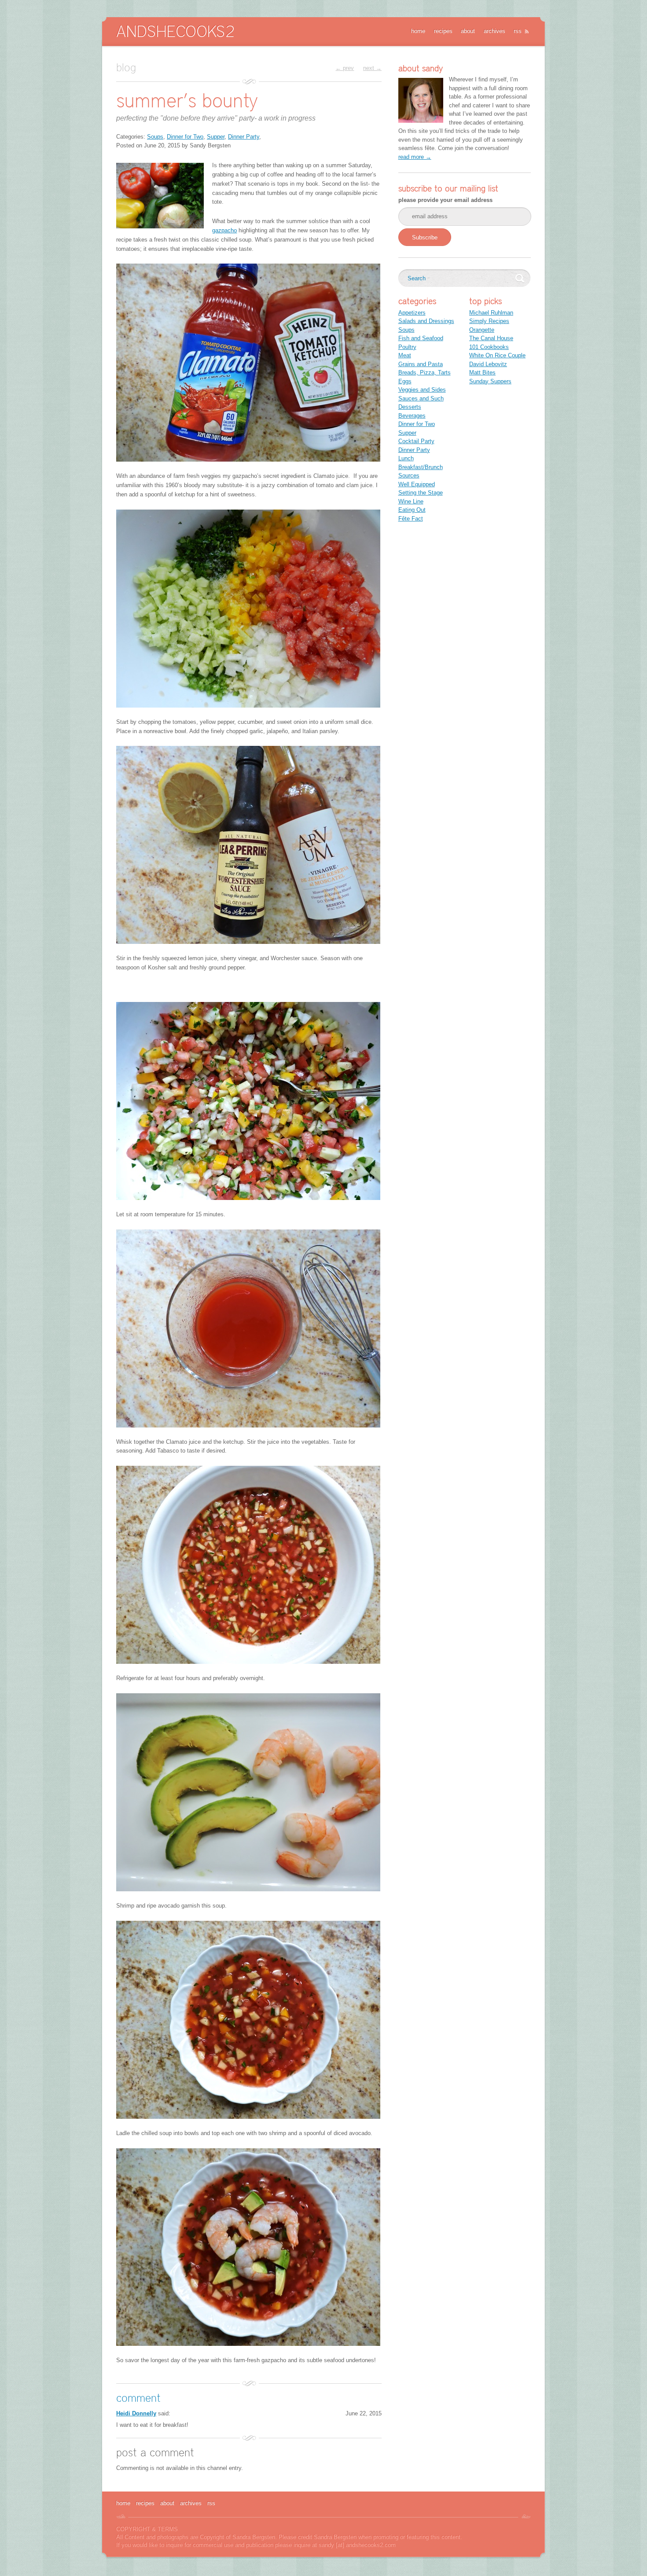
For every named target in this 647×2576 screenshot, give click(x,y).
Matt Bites (482, 372)
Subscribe (425, 237)
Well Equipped (417, 484)
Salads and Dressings (426, 321)
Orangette (482, 330)
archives (494, 31)
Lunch (406, 458)
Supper (216, 137)
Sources (409, 475)
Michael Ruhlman (491, 313)
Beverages (412, 416)
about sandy (421, 68)
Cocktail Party (416, 441)
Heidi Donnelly (136, 2413)
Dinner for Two (185, 137)
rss (518, 31)
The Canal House (491, 338)
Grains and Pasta (421, 364)
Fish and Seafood (421, 338)
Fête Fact (411, 519)
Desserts (410, 407)
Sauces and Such (421, 398)
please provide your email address (445, 200)
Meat (405, 355)
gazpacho (224, 230)
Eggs (405, 381)
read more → (415, 157)
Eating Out (412, 510)
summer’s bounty (187, 100)
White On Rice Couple (497, 355)
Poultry (407, 347)
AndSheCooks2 (175, 31)
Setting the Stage (421, 493)
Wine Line (411, 501)
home (418, 31)
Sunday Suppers (490, 381)
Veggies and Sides (422, 390)
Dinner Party (244, 137)
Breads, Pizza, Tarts (425, 372)
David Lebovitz (488, 364)
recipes (443, 31)
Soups (155, 137)
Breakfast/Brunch (421, 467)
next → (372, 68)
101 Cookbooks (489, 347)
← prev (345, 68)
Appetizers (412, 313)
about (468, 31)
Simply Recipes (489, 321)
